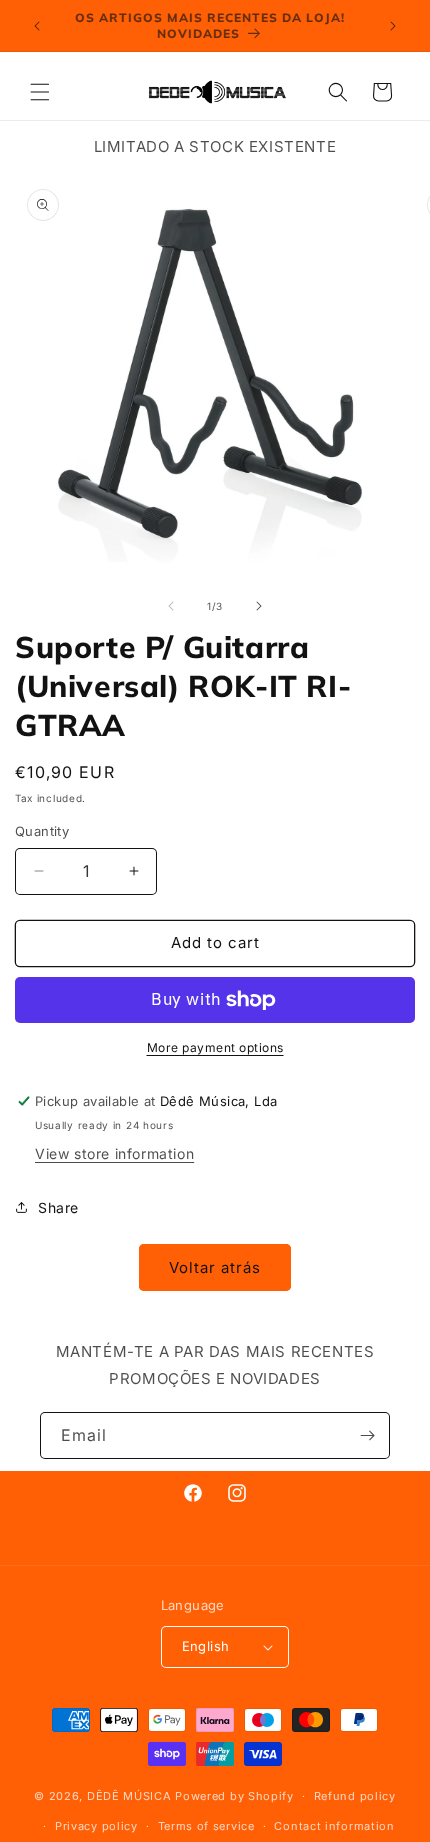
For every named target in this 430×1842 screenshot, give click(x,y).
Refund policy (355, 1796)
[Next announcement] (393, 26)
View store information (114, 1153)
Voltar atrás (215, 1267)
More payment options (215, 1047)
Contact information (334, 1826)
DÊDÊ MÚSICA (129, 1796)
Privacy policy (96, 1826)
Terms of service (206, 1826)
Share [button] (58, 1207)
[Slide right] (259, 606)
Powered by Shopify (234, 1796)
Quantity (42, 831)
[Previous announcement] (37, 26)
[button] (40, 92)
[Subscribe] (367, 1435)
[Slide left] (171, 606)
